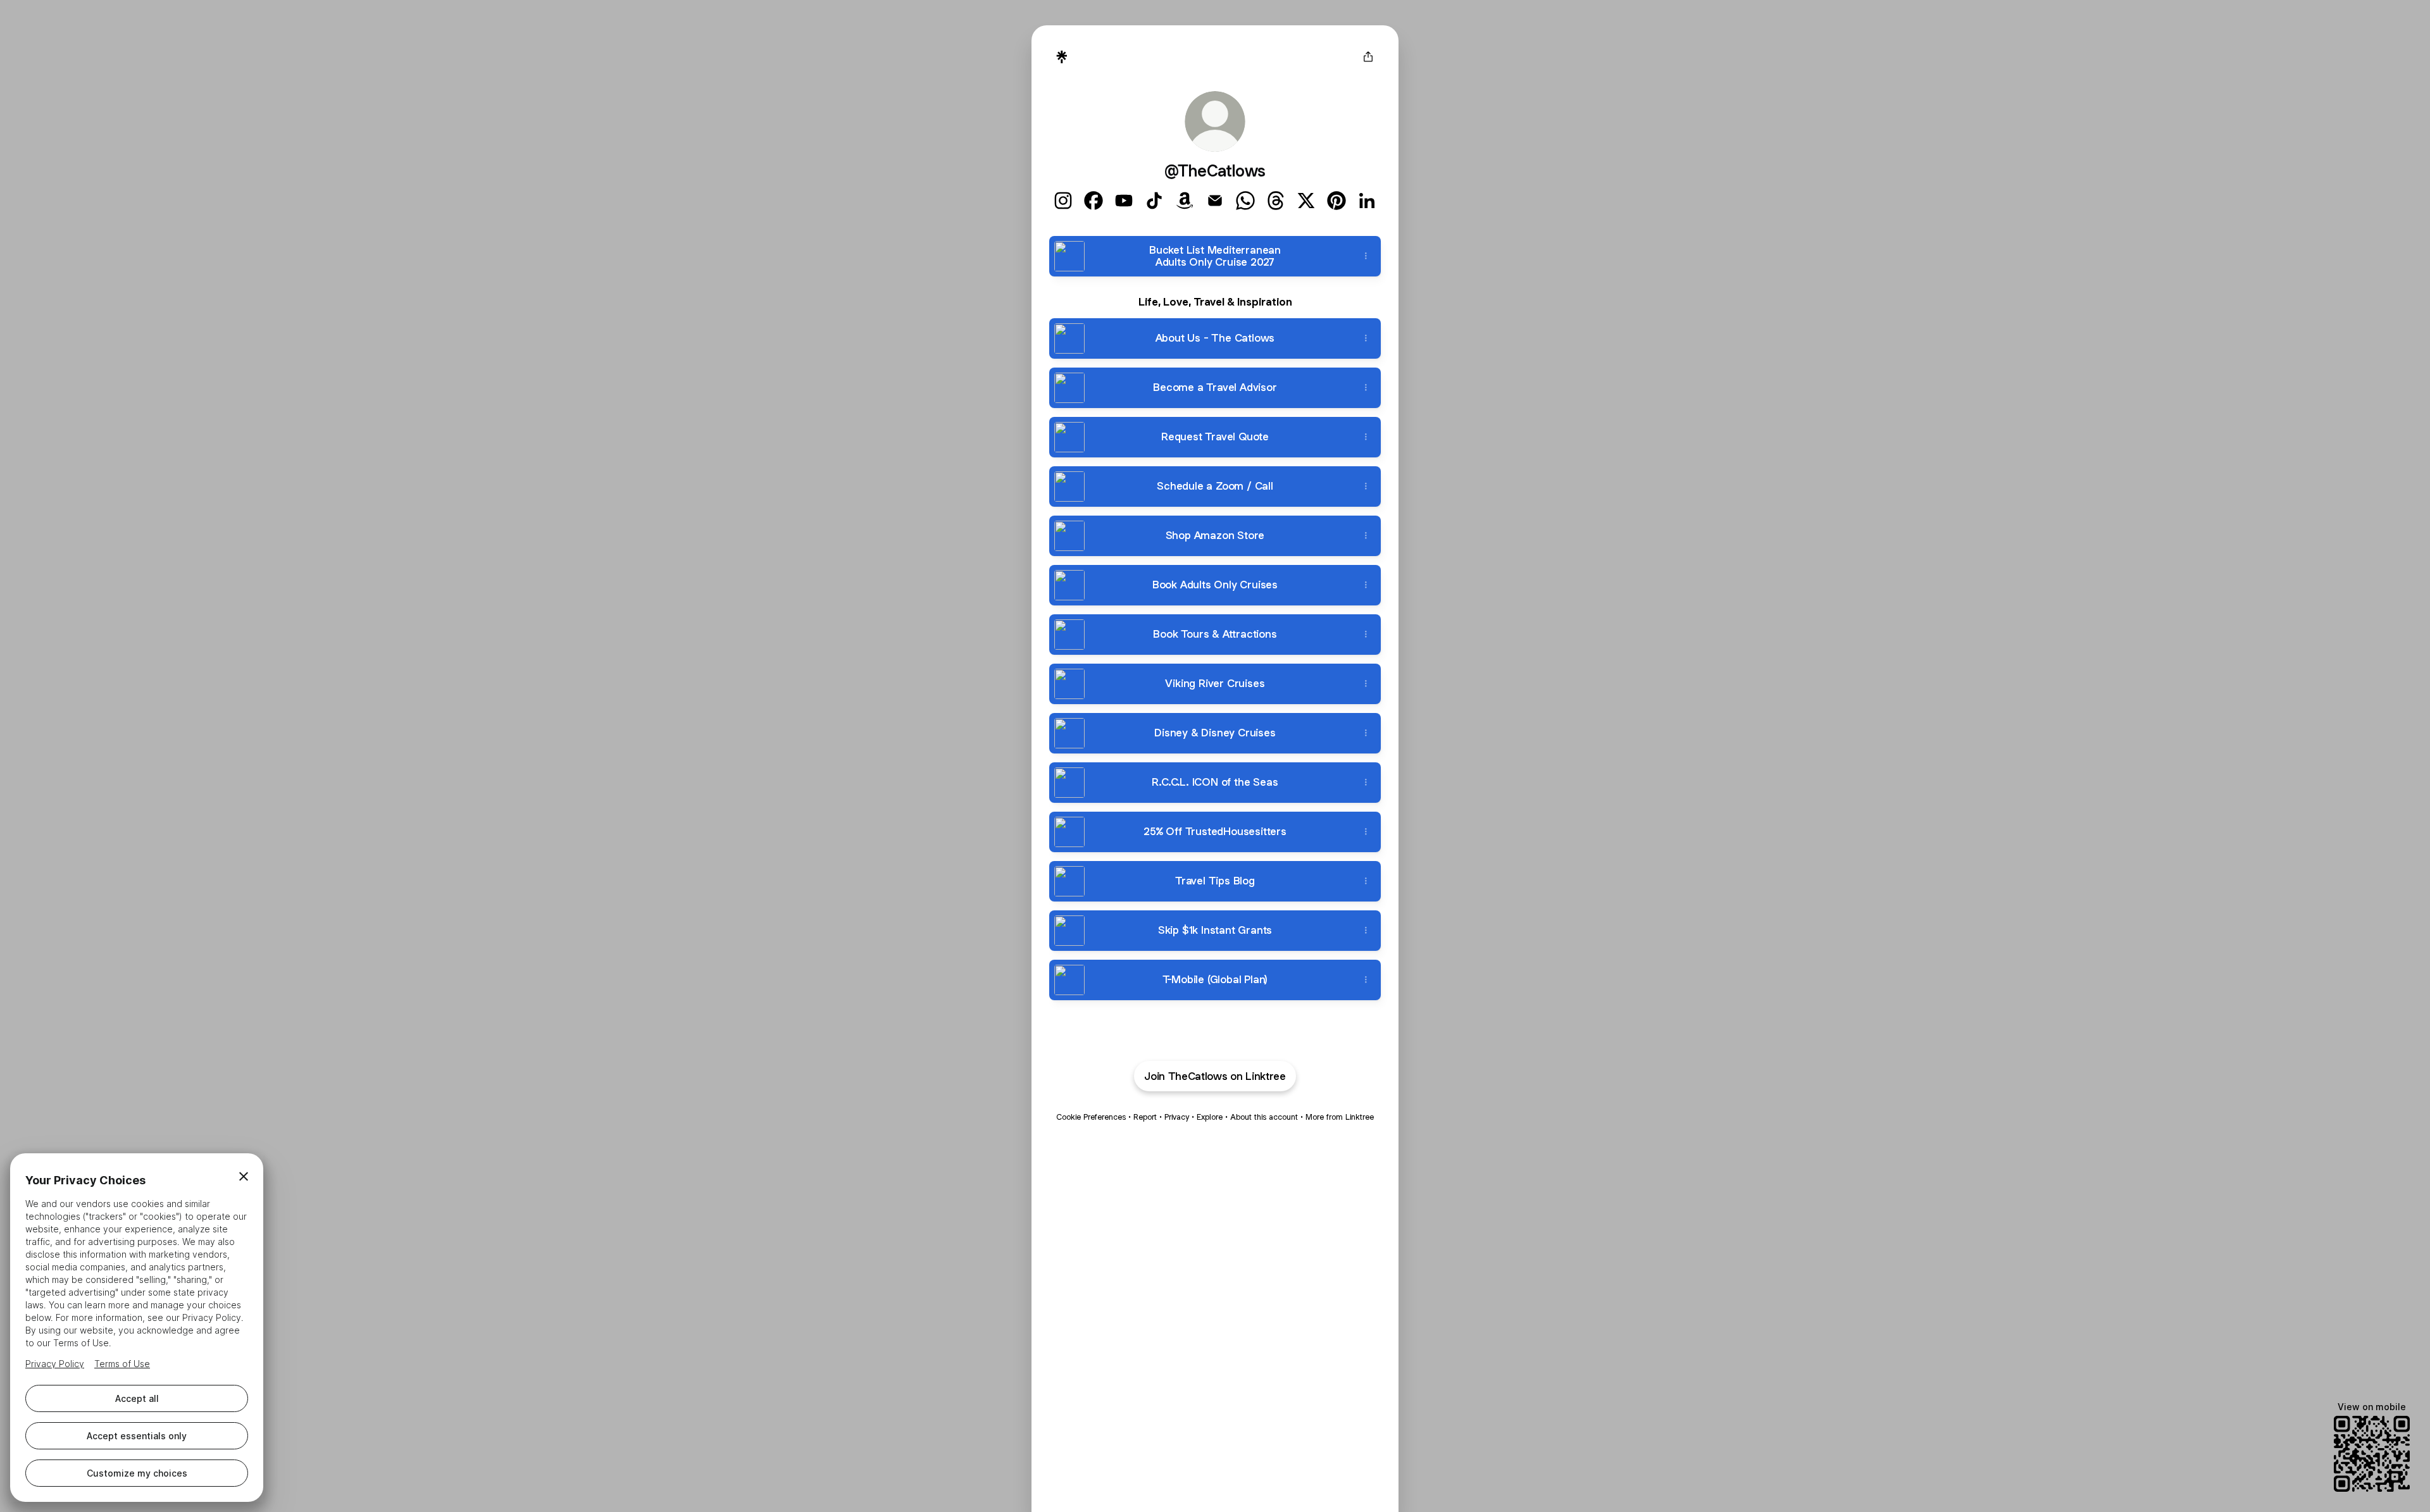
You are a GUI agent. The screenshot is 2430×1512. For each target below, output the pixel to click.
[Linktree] (1062, 57)
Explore (1210, 1117)
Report (1145, 1117)
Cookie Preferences (1091, 1117)
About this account (1264, 1117)
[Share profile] (1368, 57)
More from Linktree (1340, 1117)
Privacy (1177, 1117)
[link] (1063, 201)
